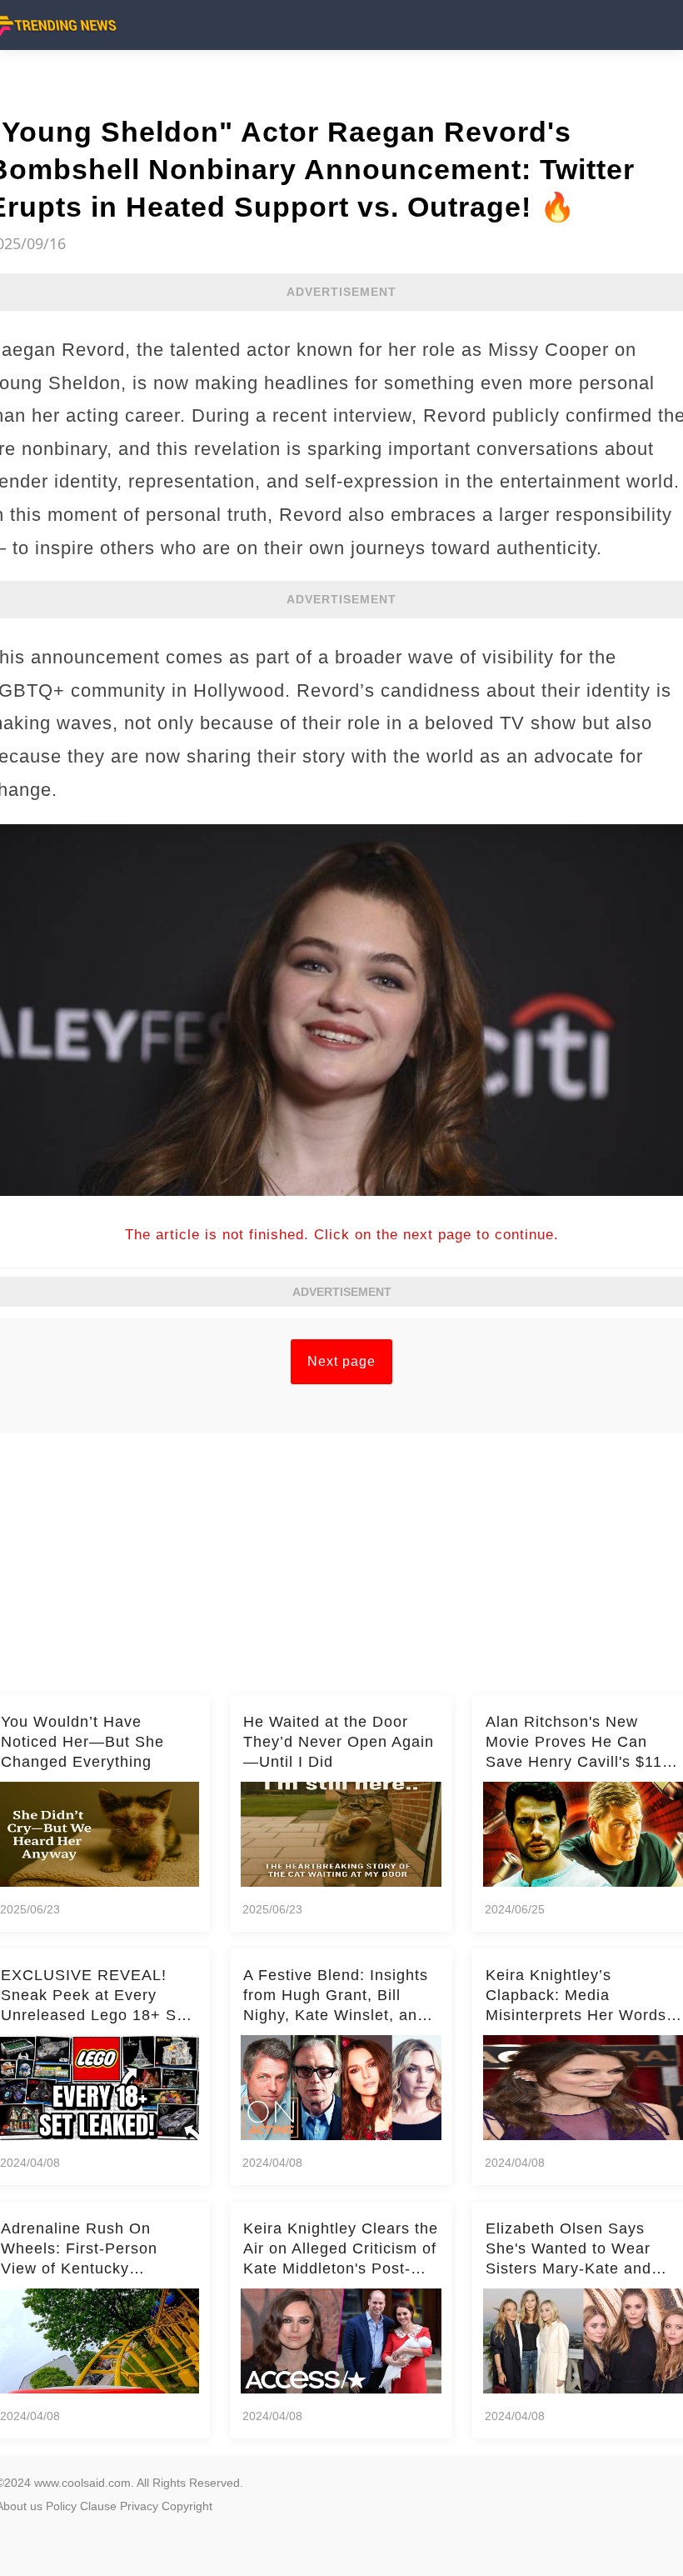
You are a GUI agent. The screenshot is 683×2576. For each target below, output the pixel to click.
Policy (61, 2506)
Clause (98, 2506)
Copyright (187, 2506)
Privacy (139, 2506)
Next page (341, 1361)
